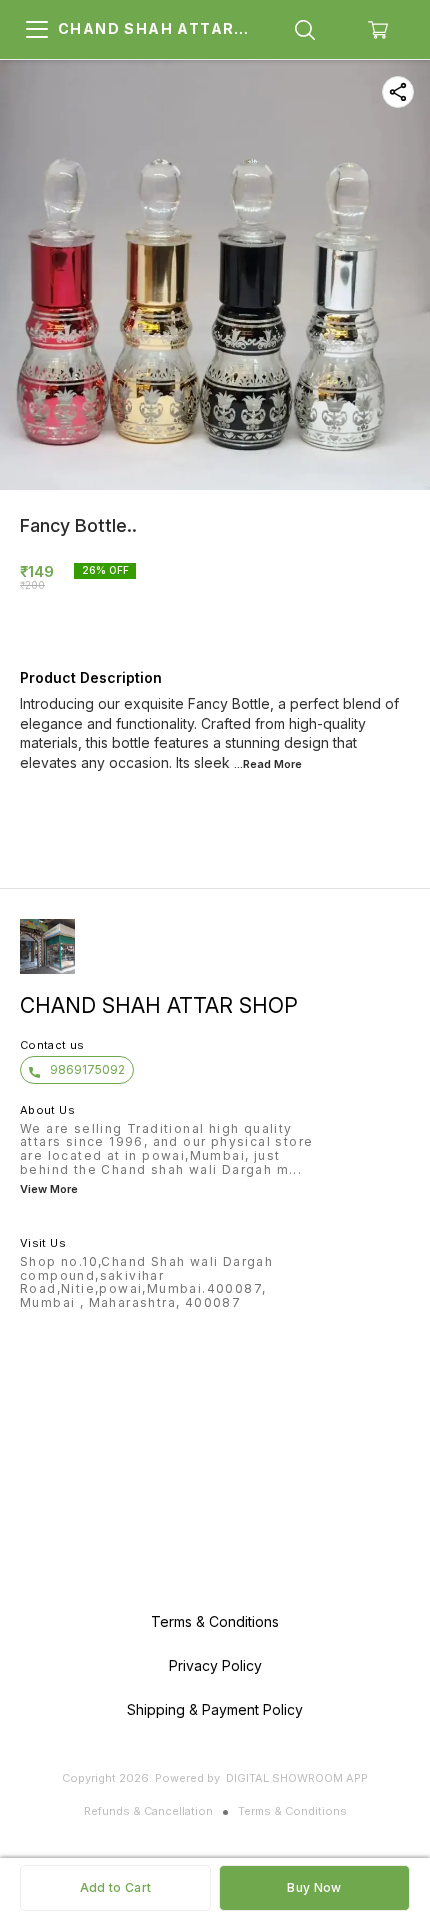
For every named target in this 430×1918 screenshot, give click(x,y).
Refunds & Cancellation (148, 1811)
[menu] (37, 30)
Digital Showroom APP (297, 1778)
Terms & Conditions (292, 1811)
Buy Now (314, 1887)
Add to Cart (115, 1887)
